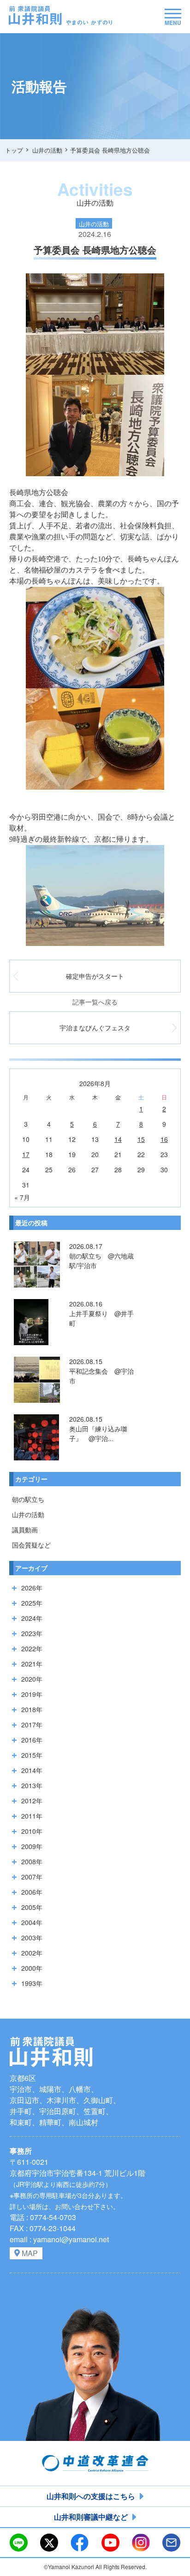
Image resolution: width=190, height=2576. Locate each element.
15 (141, 1139)
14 (118, 1139)
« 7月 (22, 1197)
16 (164, 1139)
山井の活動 (28, 1514)
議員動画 (25, 1530)
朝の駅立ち (28, 1499)
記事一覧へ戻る (95, 1002)
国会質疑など (31, 1545)
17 (26, 1154)
